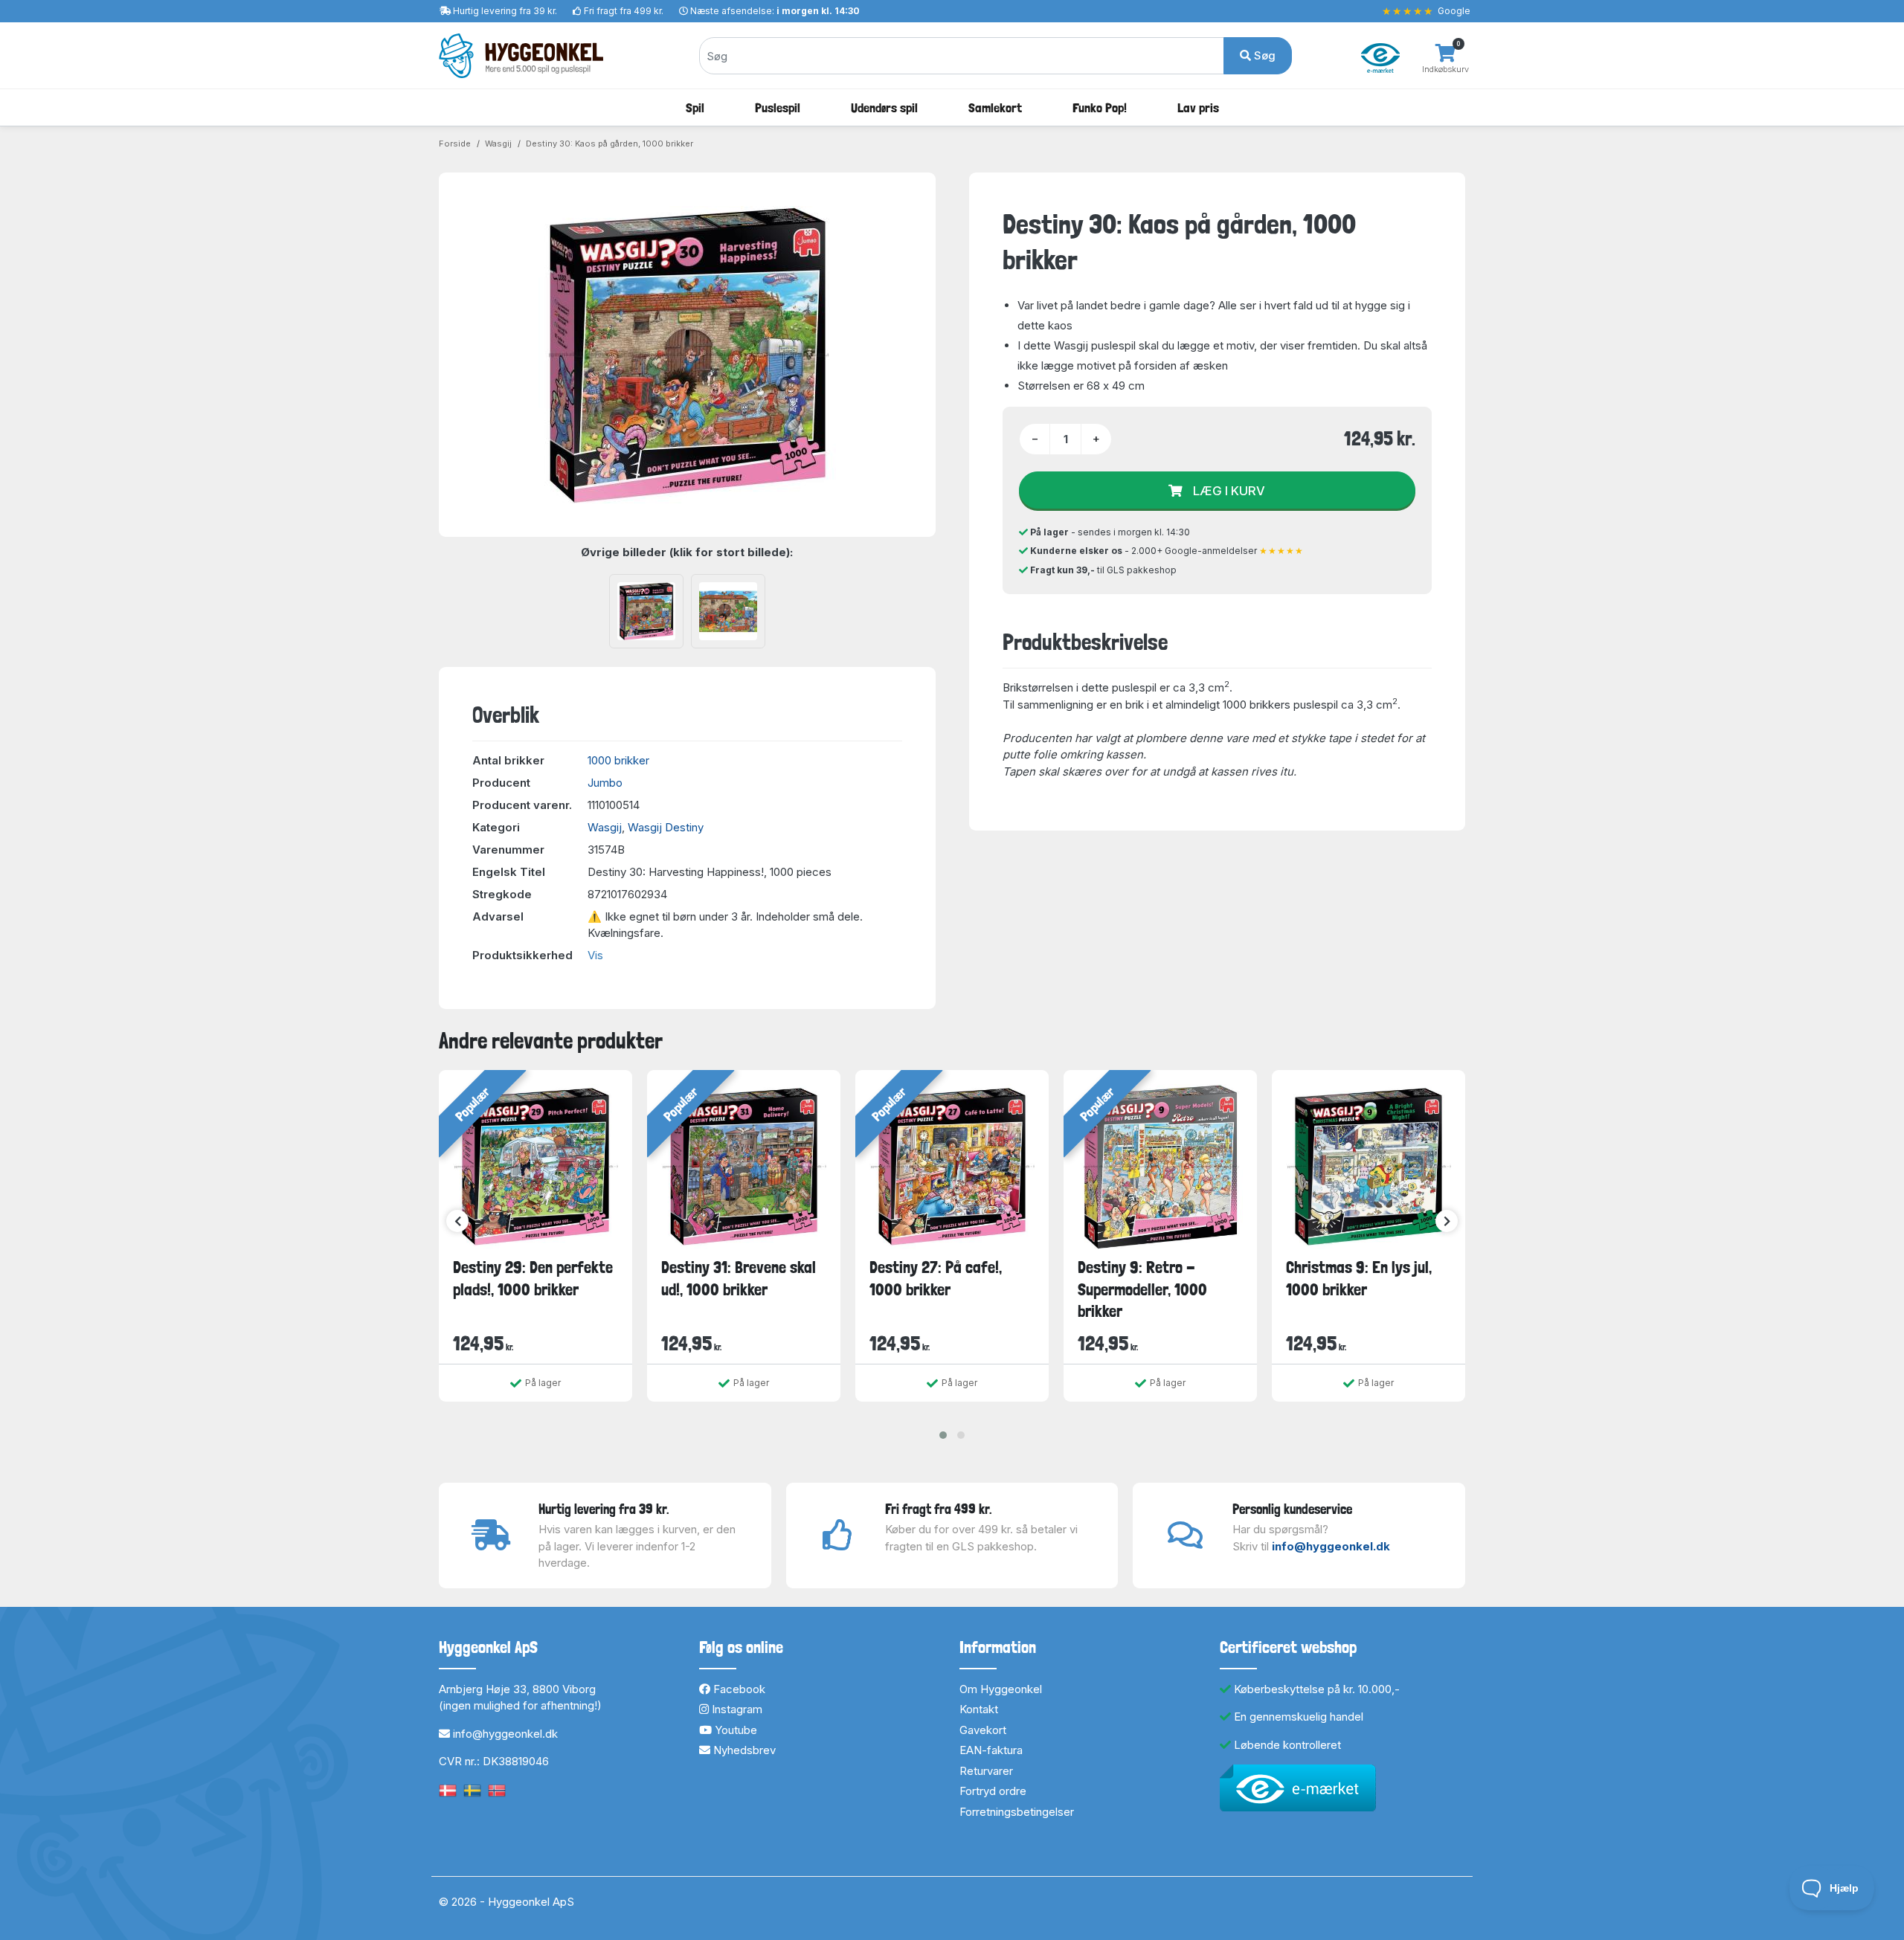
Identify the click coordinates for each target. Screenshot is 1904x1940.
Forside (455, 144)
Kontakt (979, 1709)
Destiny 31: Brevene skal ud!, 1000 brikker (739, 1278)
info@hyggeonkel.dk (1331, 1546)
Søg (1263, 55)
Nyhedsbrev (743, 1750)
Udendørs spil (884, 107)
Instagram (736, 1709)
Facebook (738, 1689)
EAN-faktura (991, 1750)
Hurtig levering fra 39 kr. (505, 11)
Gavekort (983, 1730)
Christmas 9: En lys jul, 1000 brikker (1359, 1278)
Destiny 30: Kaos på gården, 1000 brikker (610, 144)
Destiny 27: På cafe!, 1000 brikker (936, 1278)
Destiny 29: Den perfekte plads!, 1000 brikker (533, 1278)
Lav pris (1198, 107)
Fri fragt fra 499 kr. (624, 11)
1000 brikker (618, 760)
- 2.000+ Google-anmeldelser (1167, 551)
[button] (943, 1435)
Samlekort (995, 107)
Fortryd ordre (993, 1791)
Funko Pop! (1100, 107)
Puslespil (778, 107)
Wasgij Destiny (666, 827)
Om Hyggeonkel (1001, 1689)
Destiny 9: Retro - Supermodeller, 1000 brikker (1142, 1289)
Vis (595, 955)
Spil (695, 107)
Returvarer (986, 1771)
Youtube (734, 1730)
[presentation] (457, 1221)
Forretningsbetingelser (1017, 1812)
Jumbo (605, 783)
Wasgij (498, 144)
